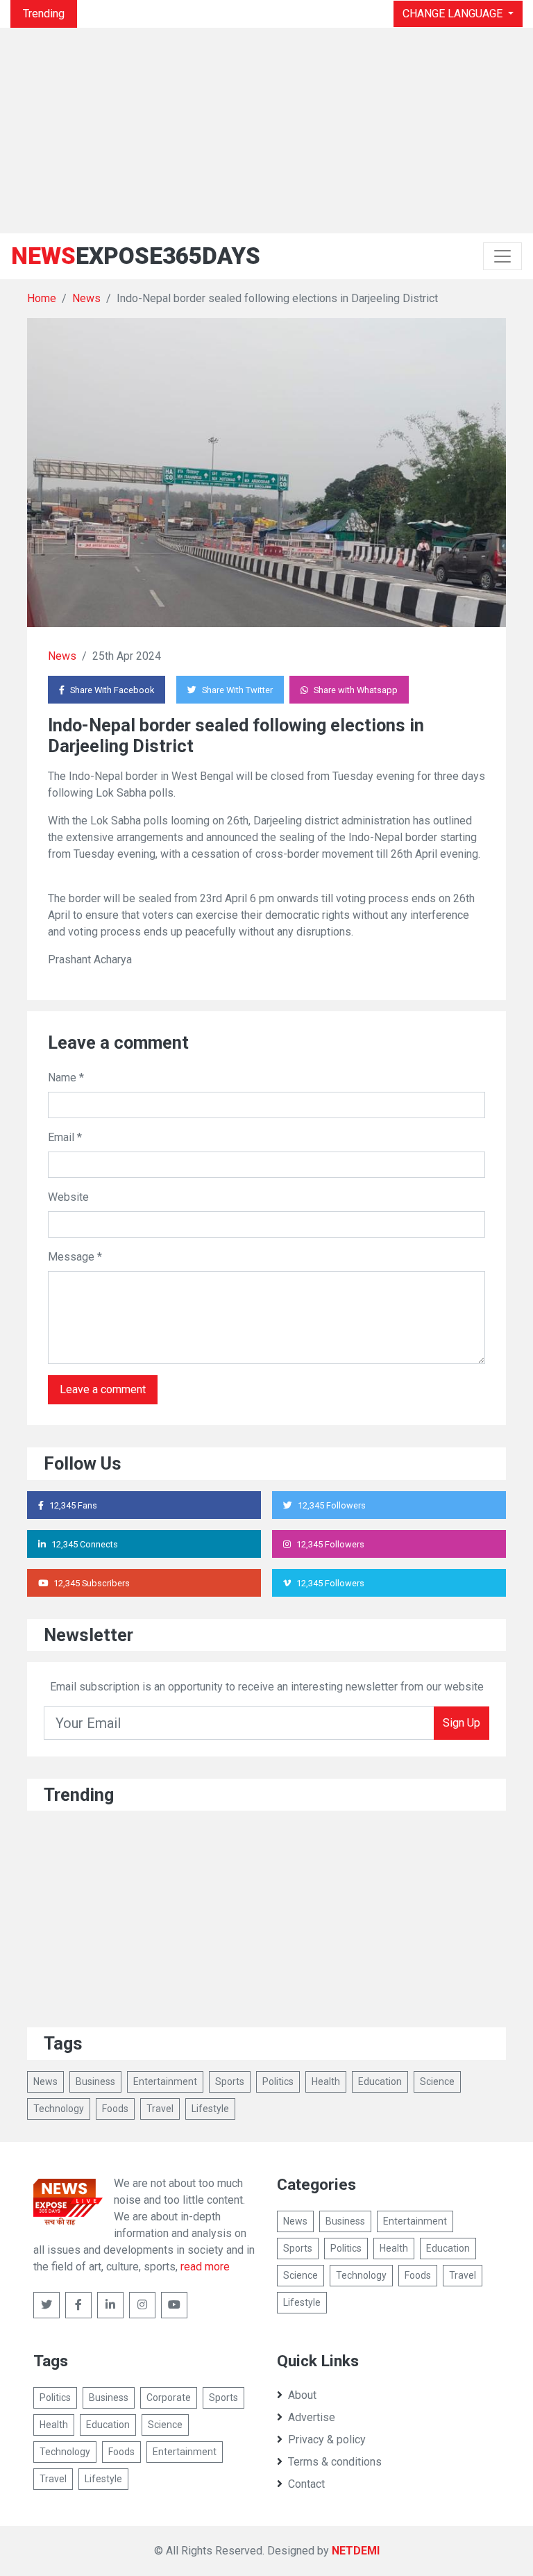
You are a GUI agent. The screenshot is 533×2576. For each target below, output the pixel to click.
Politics (278, 2081)
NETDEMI (356, 2551)
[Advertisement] (266, 131)
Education (380, 2081)
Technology (59, 2109)
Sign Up (462, 1723)
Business (95, 2081)
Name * (66, 1078)
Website (68, 1197)
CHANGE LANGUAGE (454, 14)
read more (205, 2267)
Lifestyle (210, 2109)
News (86, 298)
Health (326, 2081)
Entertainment (165, 2081)
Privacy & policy (327, 2440)
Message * (75, 1257)
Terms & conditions (335, 2462)
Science (437, 2081)
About (302, 2395)
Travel (160, 2109)
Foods (115, 2109)
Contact (306, 2484)
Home (42, 298)
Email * (65, 1137)
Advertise (312, 2417)
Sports (230, 2081)
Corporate (169, 2398)
